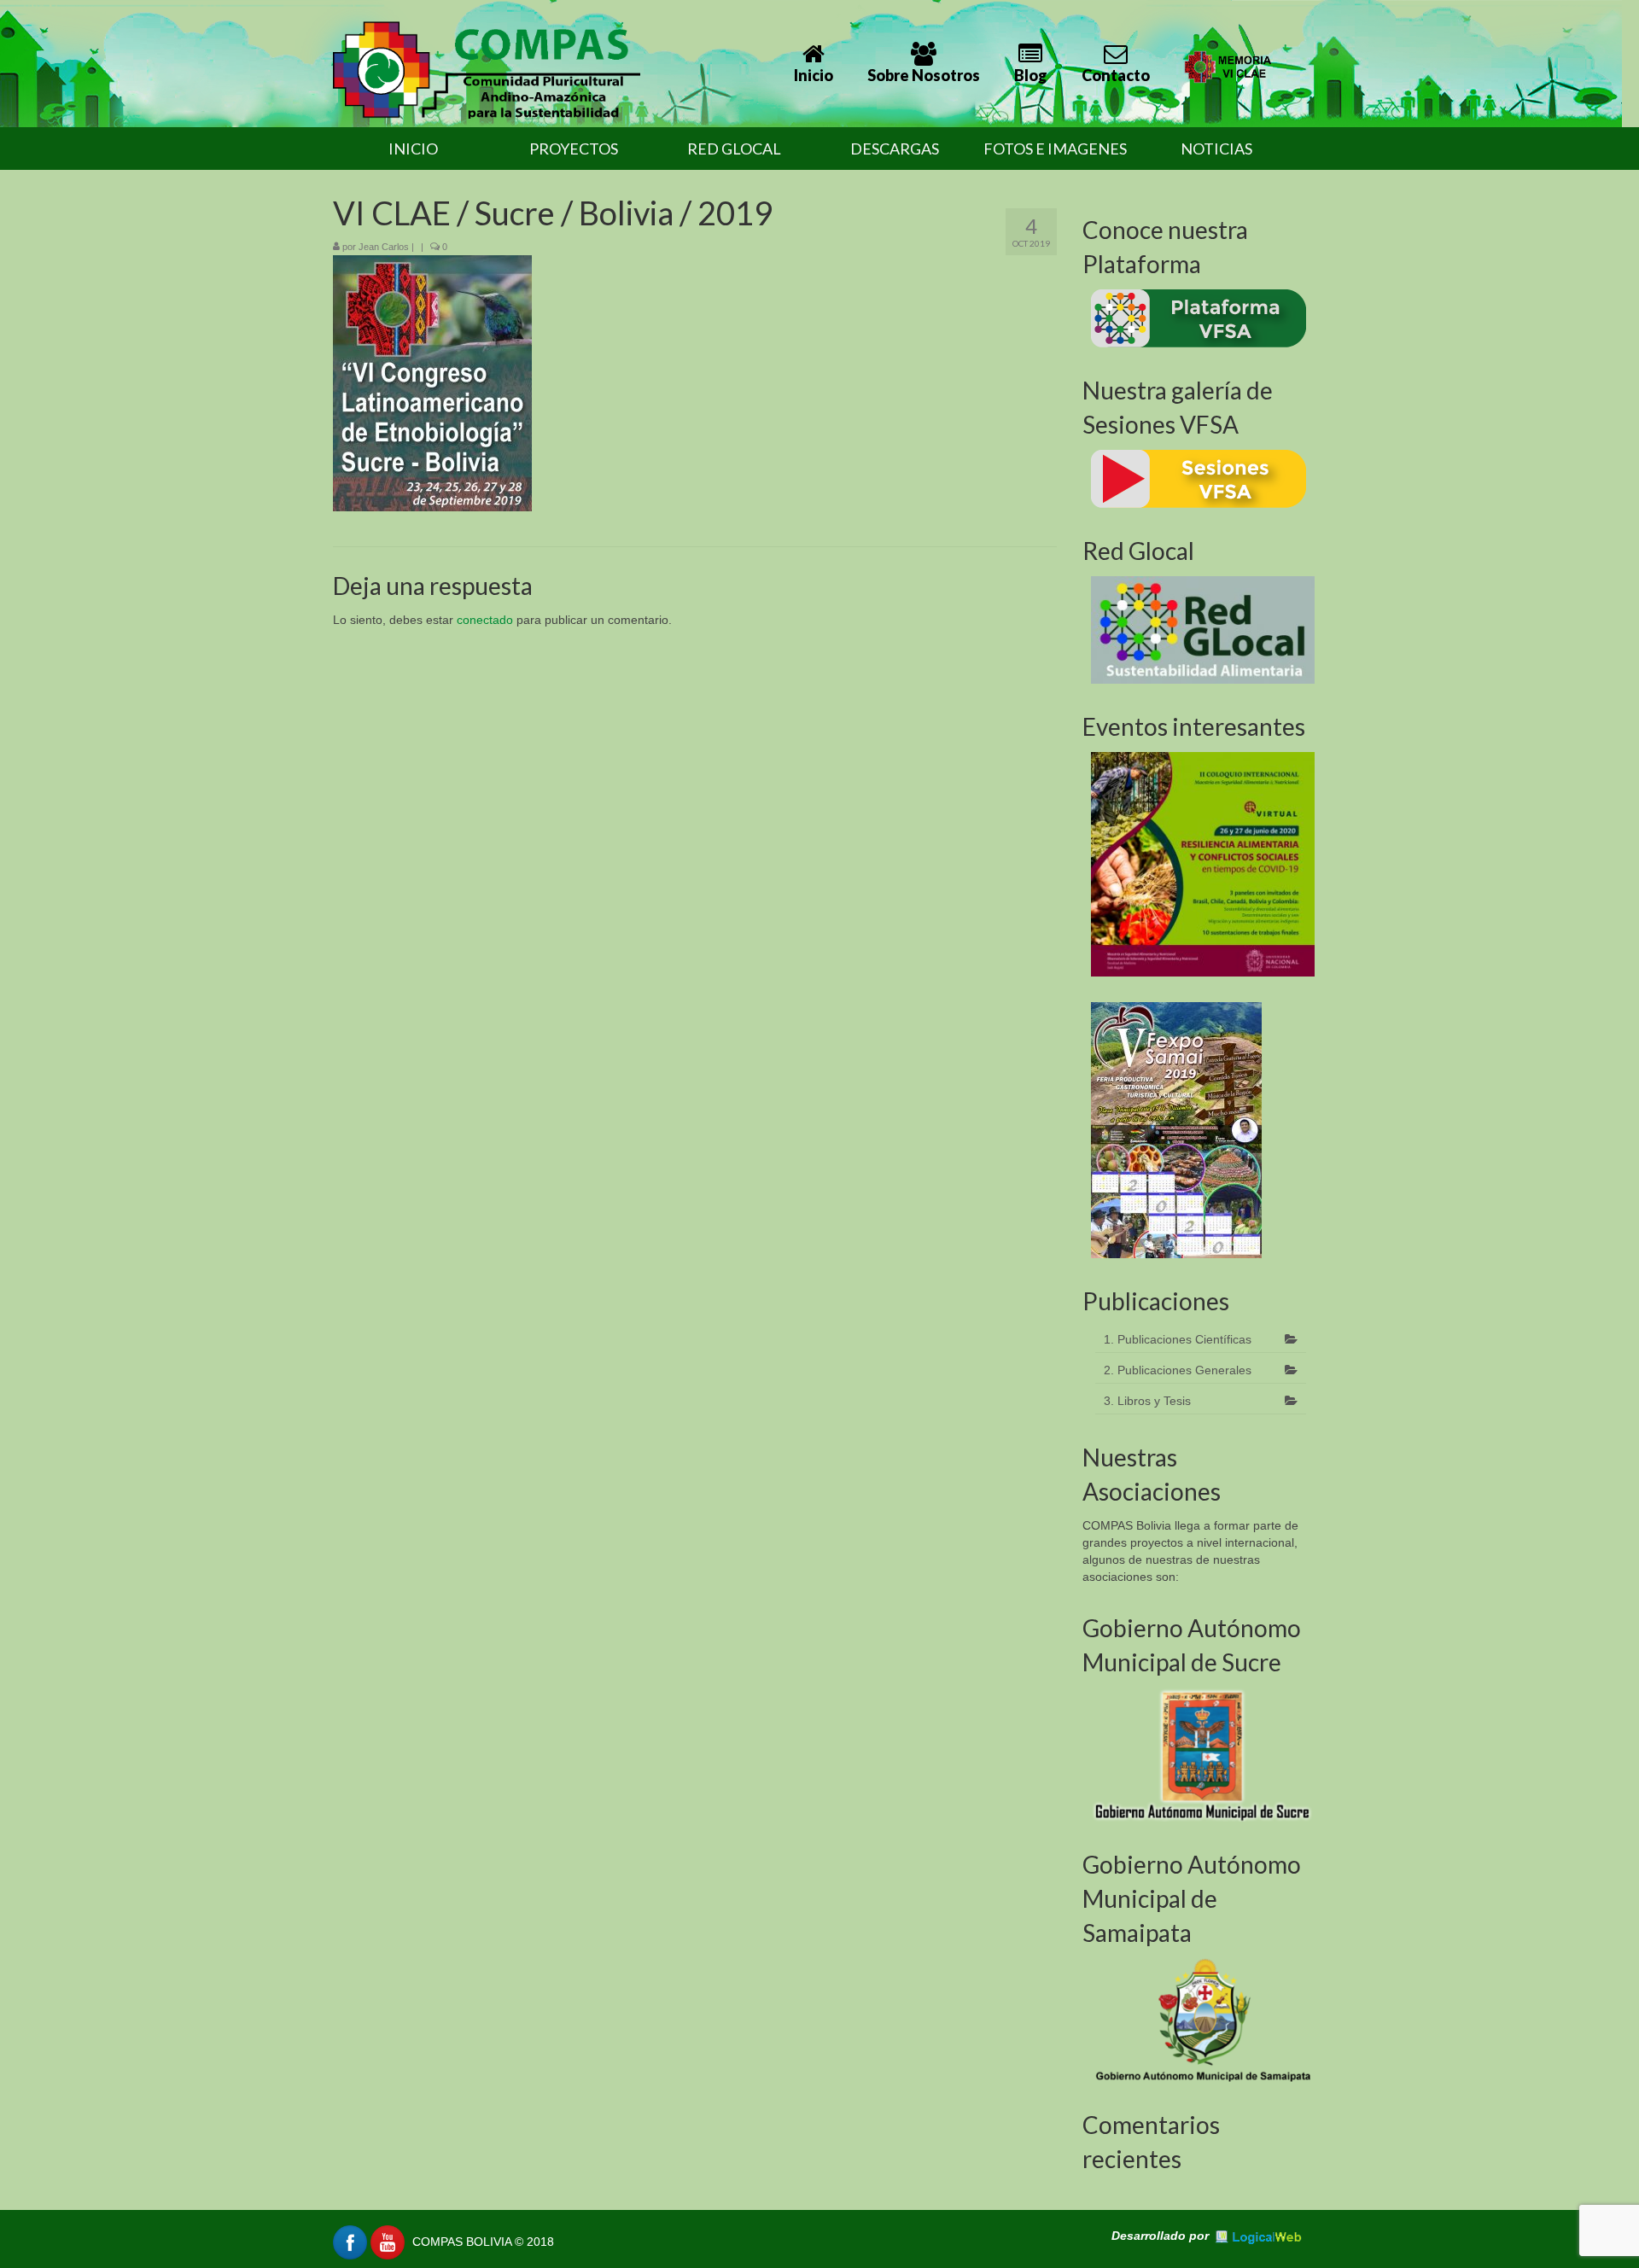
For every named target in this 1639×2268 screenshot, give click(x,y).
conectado (485, 620)
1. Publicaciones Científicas (1178, 1339)
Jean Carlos (384, 247)
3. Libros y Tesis (1147, 1401)
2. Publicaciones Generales (1178, 1370)
